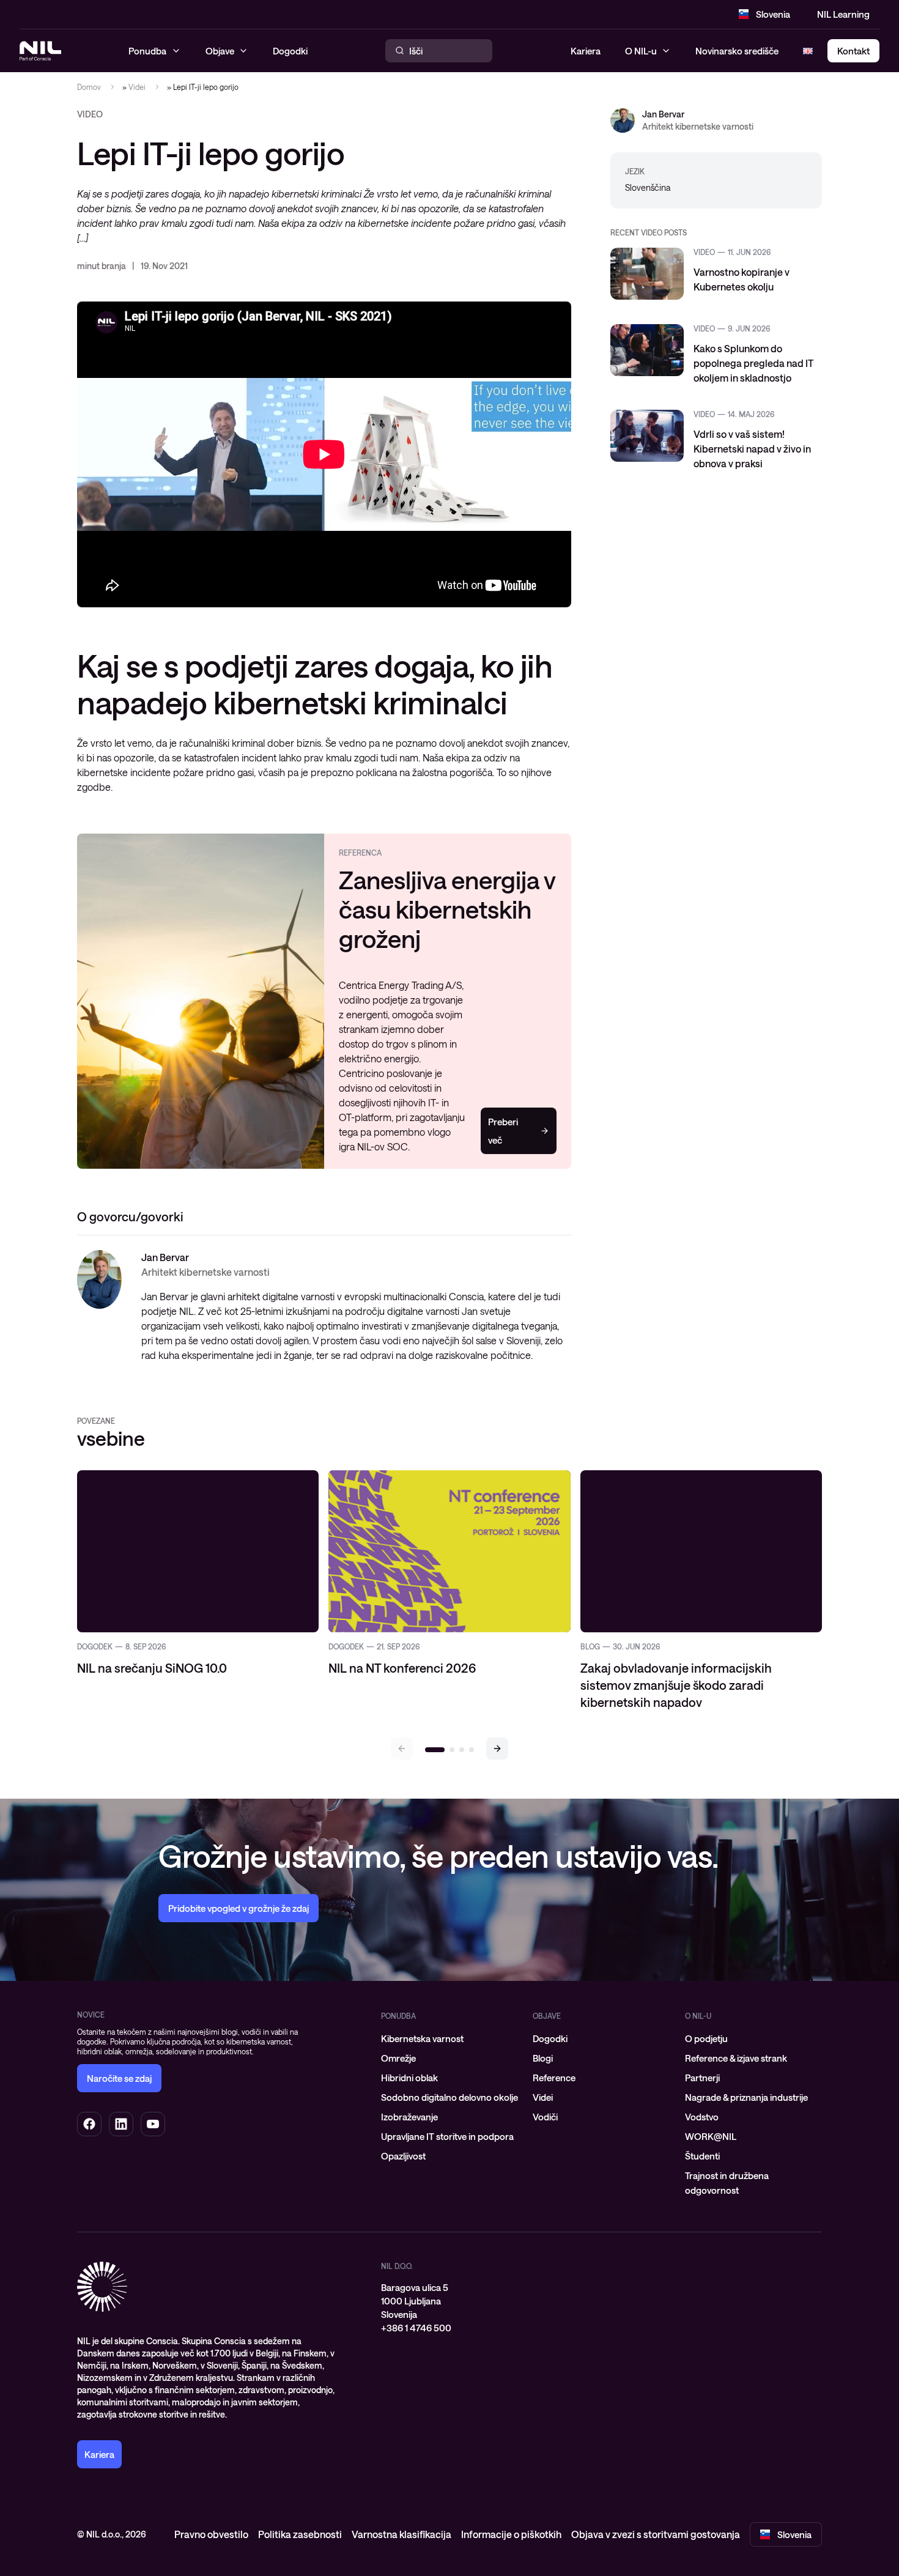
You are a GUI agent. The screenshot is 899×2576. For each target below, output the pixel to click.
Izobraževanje (409, 2117)
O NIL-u (641, 51)
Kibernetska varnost (422, 2038)
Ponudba (398, 2016)
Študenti (702, 2156)
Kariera (586, 51)
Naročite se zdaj (119, 2078)
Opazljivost (403, 2156)
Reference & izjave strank (736, 2058)
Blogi (543, 2058)
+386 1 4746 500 (416, 2328)
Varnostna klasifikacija (401, 2534)
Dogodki (550, 2038)
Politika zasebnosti (300, 2534)
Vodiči (545, 2117)
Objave (547, 2016)
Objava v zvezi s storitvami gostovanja (656, 2534)
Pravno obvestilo (211, 2534)
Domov (89, 87)
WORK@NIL (711, 2136)
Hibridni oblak (409, 2078)
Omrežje (398, 2058)
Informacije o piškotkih (511, 2534)
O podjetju (706, 2038)
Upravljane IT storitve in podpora (447, 2136)
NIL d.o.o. (397, 2266)
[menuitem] (449, 2038)
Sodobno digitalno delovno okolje (449, 2097)
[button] (497, 1749)
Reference (554, 2078)
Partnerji (702, 2078)
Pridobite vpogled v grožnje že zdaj (239, 1908)
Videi (137, 87)
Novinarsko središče (737, 51)
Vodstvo (702, 2117)
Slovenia (773, 14)
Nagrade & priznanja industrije (746, 2097)
